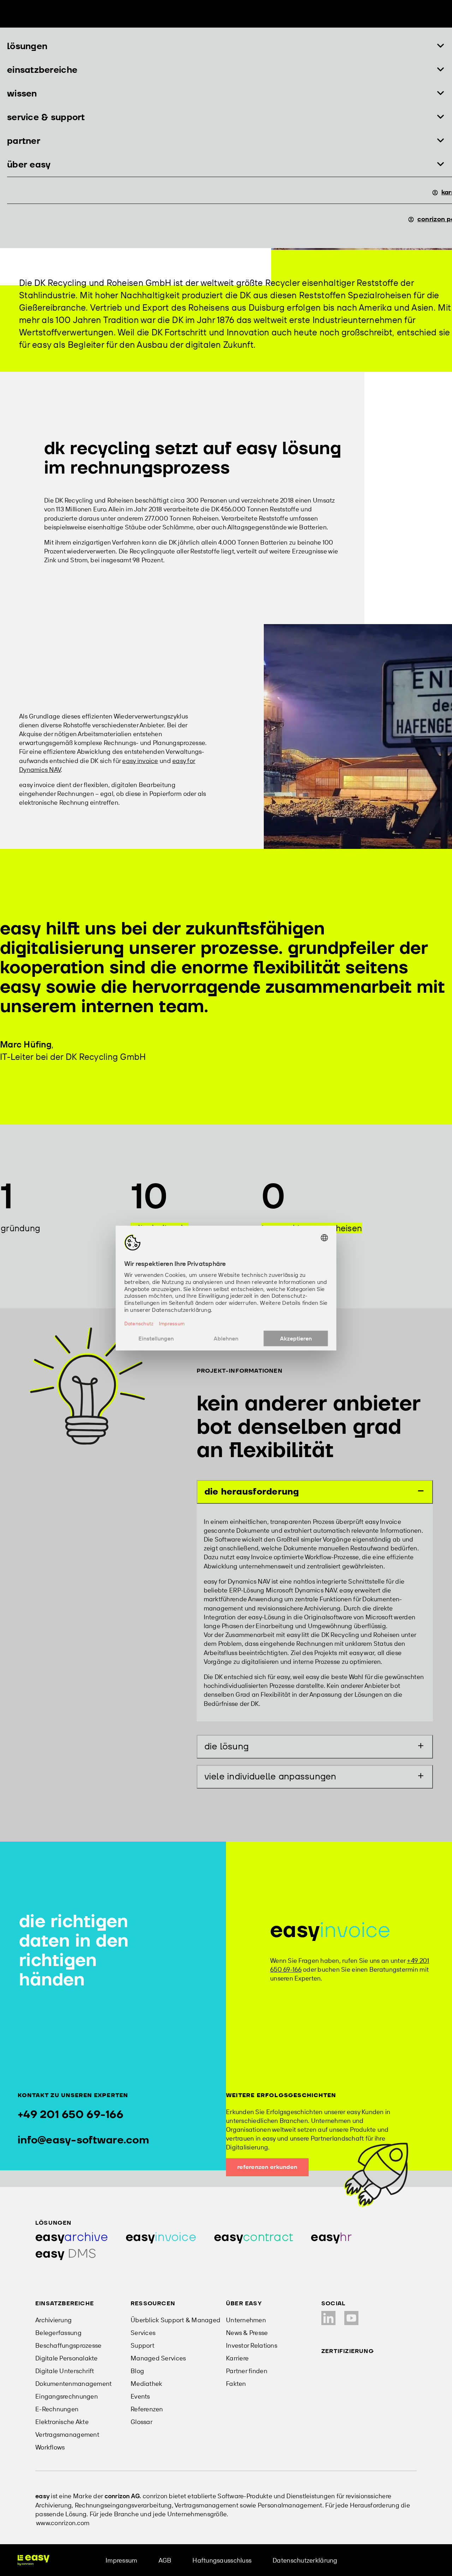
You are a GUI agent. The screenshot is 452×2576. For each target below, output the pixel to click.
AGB (165, 2560)
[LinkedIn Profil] (328, 2318)
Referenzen (147, 2409)
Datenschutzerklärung (305, 2560)
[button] (226, 46)
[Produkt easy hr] (331, 2237)
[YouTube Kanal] (351, 2318)
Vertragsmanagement (67, 2434)
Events (140, 2396)
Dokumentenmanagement (73, 2384)
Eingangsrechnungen (67, 2396)
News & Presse (247, 2333)
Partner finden (247, 2371)
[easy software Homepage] (34, 2560)
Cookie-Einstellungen (389, 2560)
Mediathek (146, 2384)
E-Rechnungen (57, 2409)
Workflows (50, 2447)
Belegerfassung (58, 2333)
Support (142, 2345)
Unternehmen (246, 2320)
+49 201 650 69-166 (70, 2115)
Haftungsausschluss (222, 2560)
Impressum (121, 2560)
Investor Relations (252, 2345)
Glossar (142, 2422)
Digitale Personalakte (67, 2358)
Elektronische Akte (62, 2422)
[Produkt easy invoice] (161, 2237)
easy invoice (140, 761)
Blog (137, 2371)
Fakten (236, 2384)
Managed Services (158, 2358)
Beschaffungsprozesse (68, 2345)
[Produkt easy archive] (72, 2237)
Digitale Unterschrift (65, 2371)
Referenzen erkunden (267, 2167)
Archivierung (53, 2320)
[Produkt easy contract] (254, 2237)
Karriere (237, 2358)
